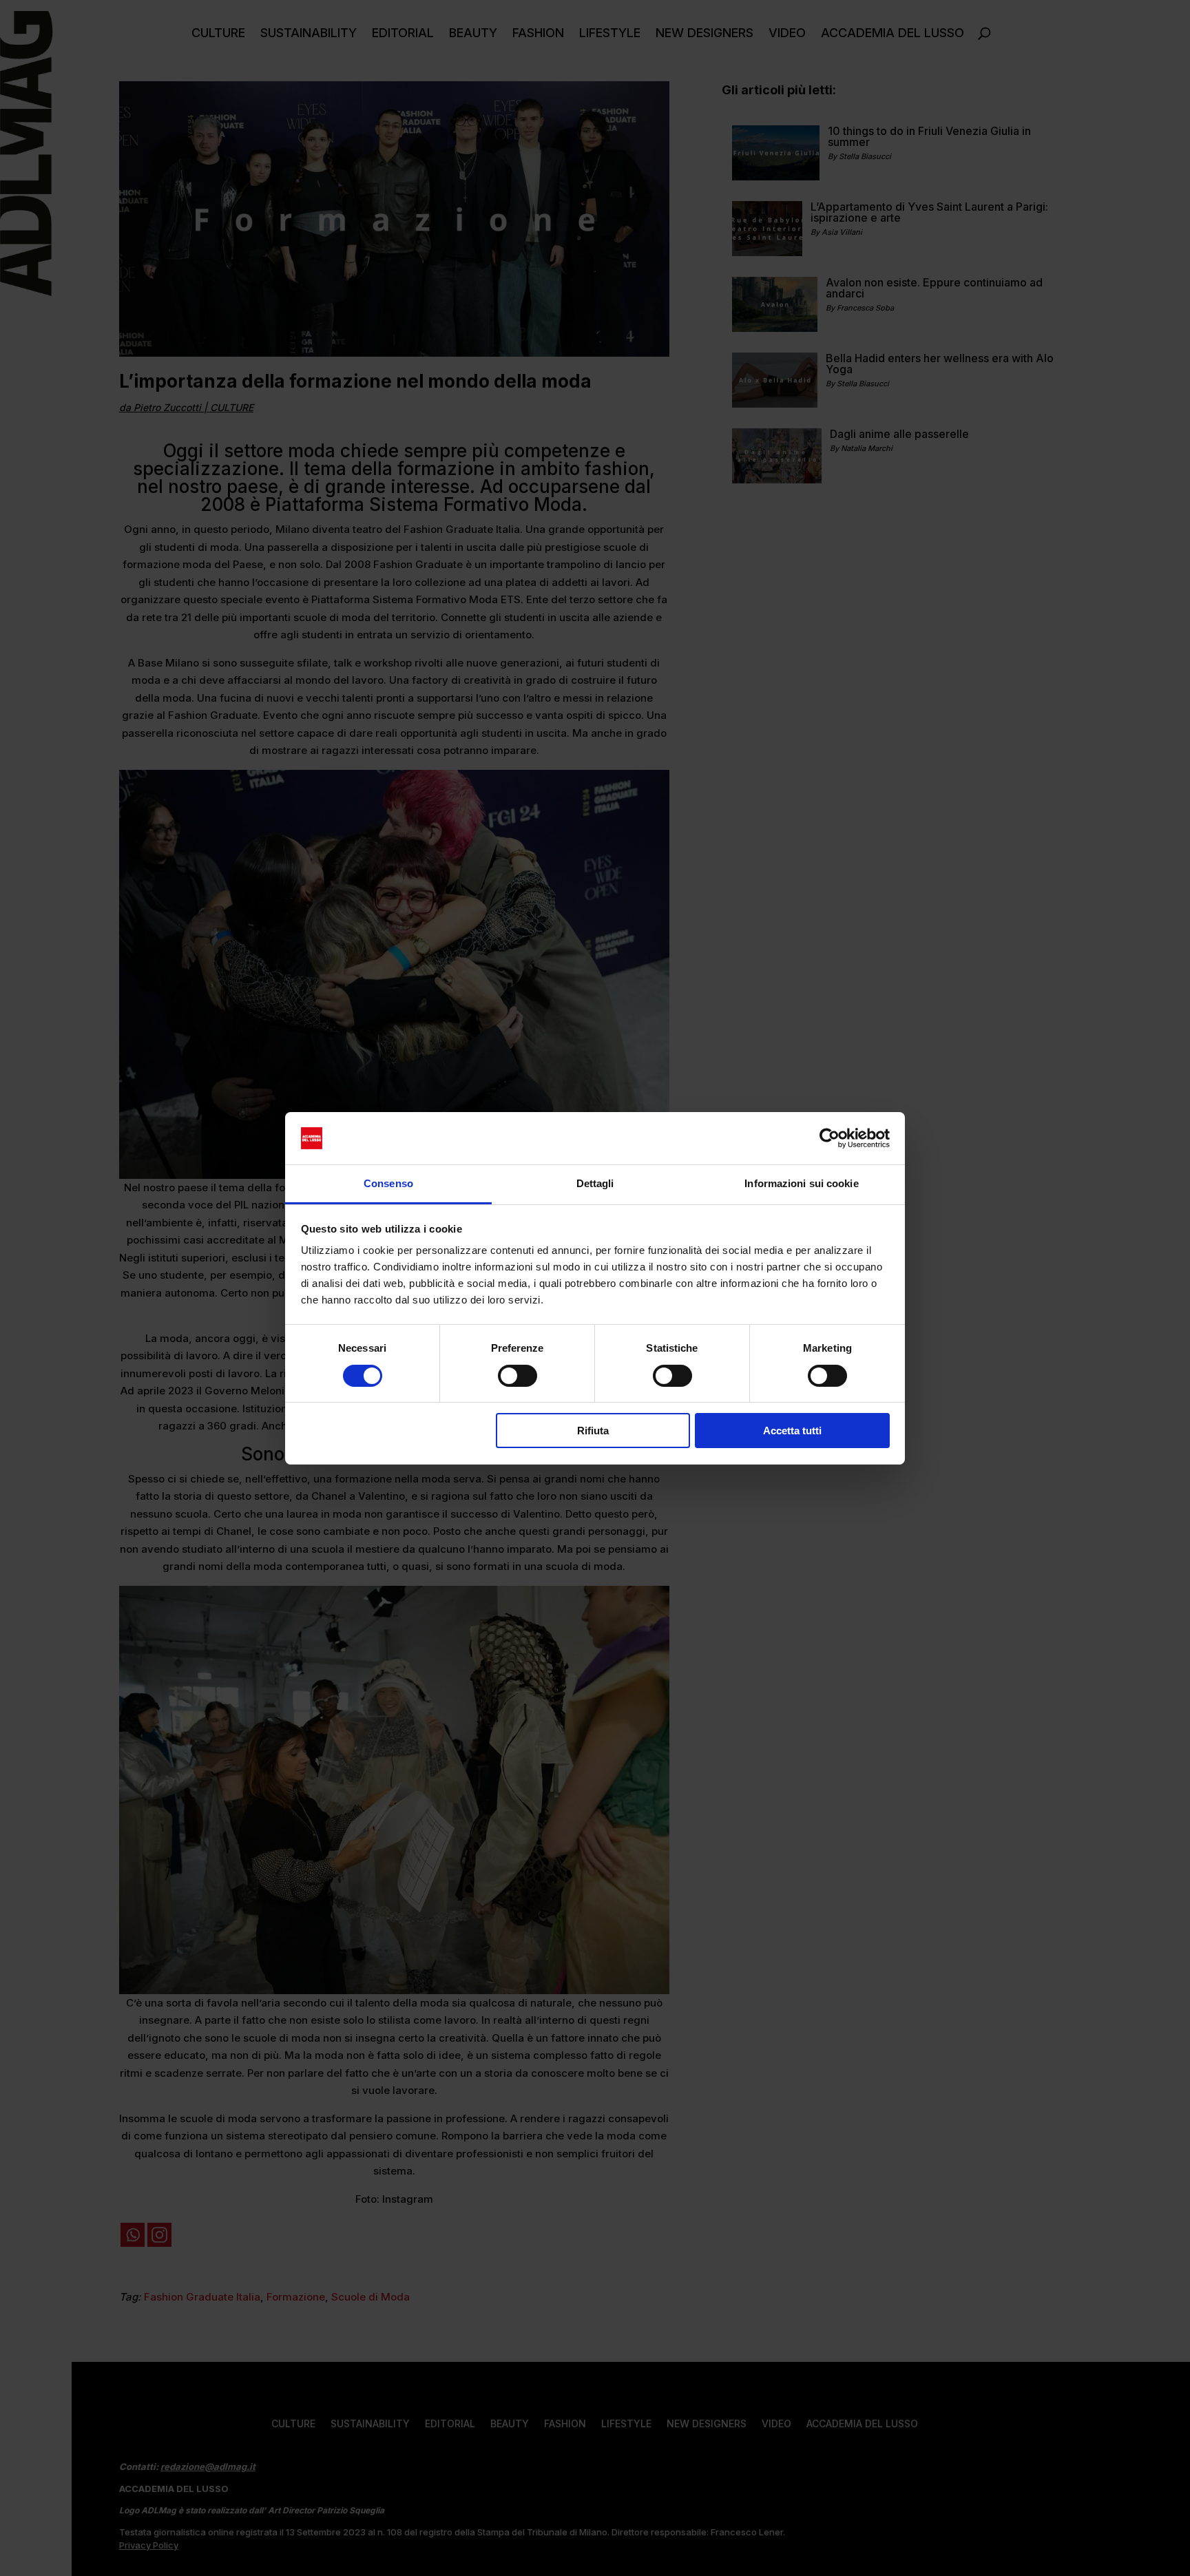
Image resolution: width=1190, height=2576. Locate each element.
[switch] (518, 1376)
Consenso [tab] (388, 1183)
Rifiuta (593, 1431)
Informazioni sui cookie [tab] (801, 1183)
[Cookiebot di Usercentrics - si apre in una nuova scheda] (829, 1138)
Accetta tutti (792, 1431)
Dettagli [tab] (595, 1183)
